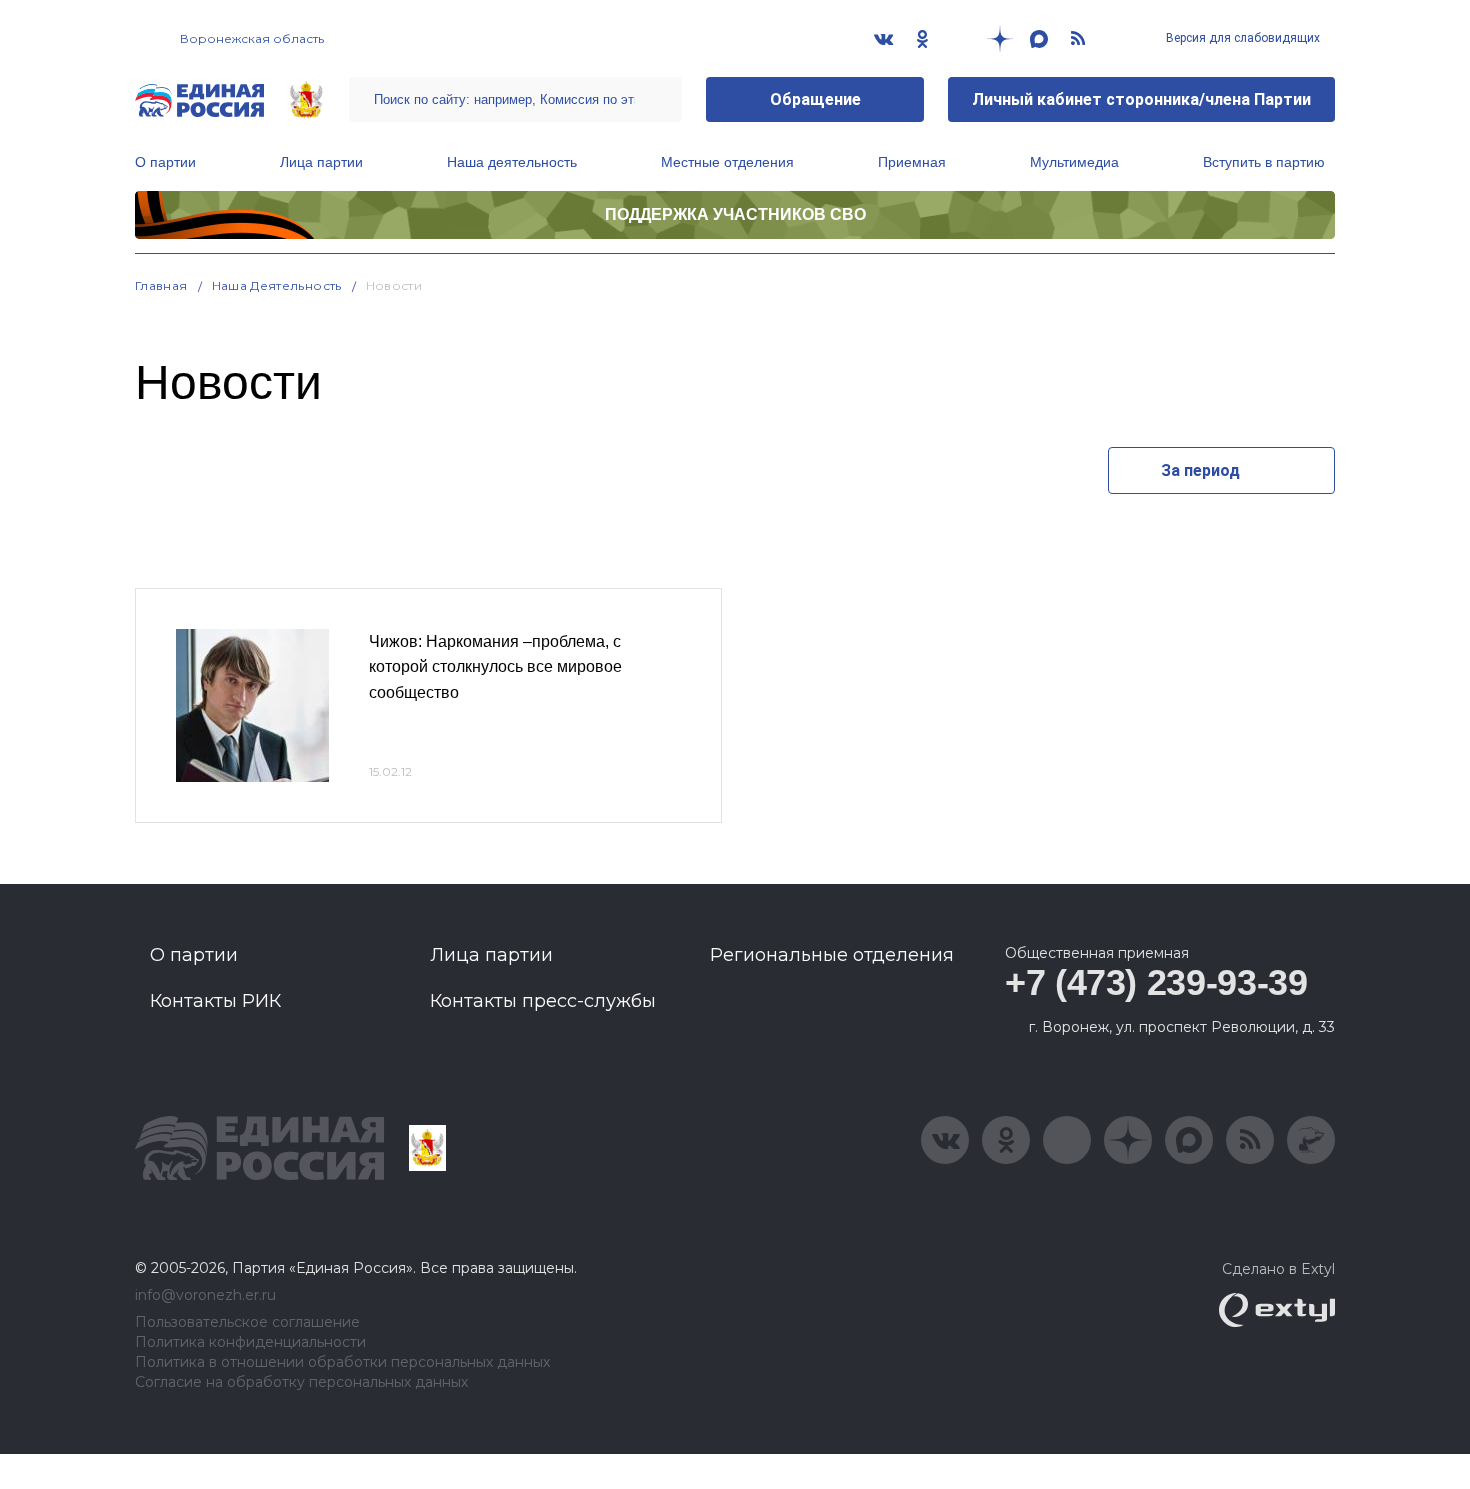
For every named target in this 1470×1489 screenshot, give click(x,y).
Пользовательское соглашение (247, 1322)
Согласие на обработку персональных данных (301, 1382)
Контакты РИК (215, 1001)
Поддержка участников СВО (735, 214)
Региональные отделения (832, 955)
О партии (165, 162)
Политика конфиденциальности (250, 1342)
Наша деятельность (512, 162)
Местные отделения (727, 162)
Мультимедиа (1074, 162)
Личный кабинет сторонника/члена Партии (1141, 99)
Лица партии (321, 162)
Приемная (912, 162)
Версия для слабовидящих (1241, 38)
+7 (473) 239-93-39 (1156, 982)
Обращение (815, 99)
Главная (161, 285)
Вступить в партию (1264, 162)
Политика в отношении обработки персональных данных (342, 1362)
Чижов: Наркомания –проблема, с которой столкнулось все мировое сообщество (495, 667)
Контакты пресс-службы (543, 1001)
